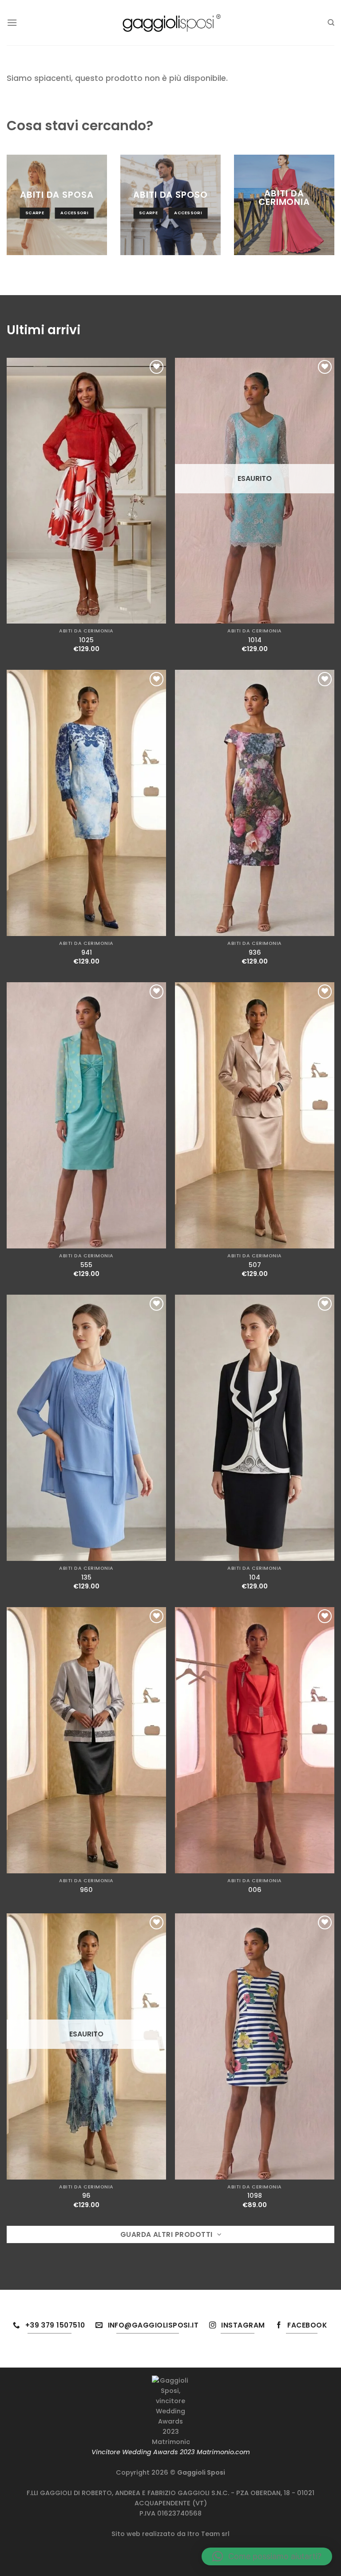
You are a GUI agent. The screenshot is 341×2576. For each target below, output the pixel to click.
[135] (86, 1428)
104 (255, 1578)
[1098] (255, 2046)
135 (86, 1578)
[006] (255, 1740)
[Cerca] (331, 23)
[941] (86, 803)
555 (86, 1265)
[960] (86, 1740)
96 (86, 2196)
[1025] (86, 491)
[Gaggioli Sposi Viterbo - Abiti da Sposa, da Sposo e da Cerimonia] (170, 22)
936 (255, 953)
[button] (267, 2556)
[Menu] (12, 22)
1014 (255, 640)
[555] (86, 1115)
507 (255, 1265)
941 (87, 953)
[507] (255, 1115)
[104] (255, 1428)
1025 (86, 640)
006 (255, 1890)
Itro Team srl (208, 2534)
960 (86, 1890)
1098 (255, 2196)
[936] (255, 803)
